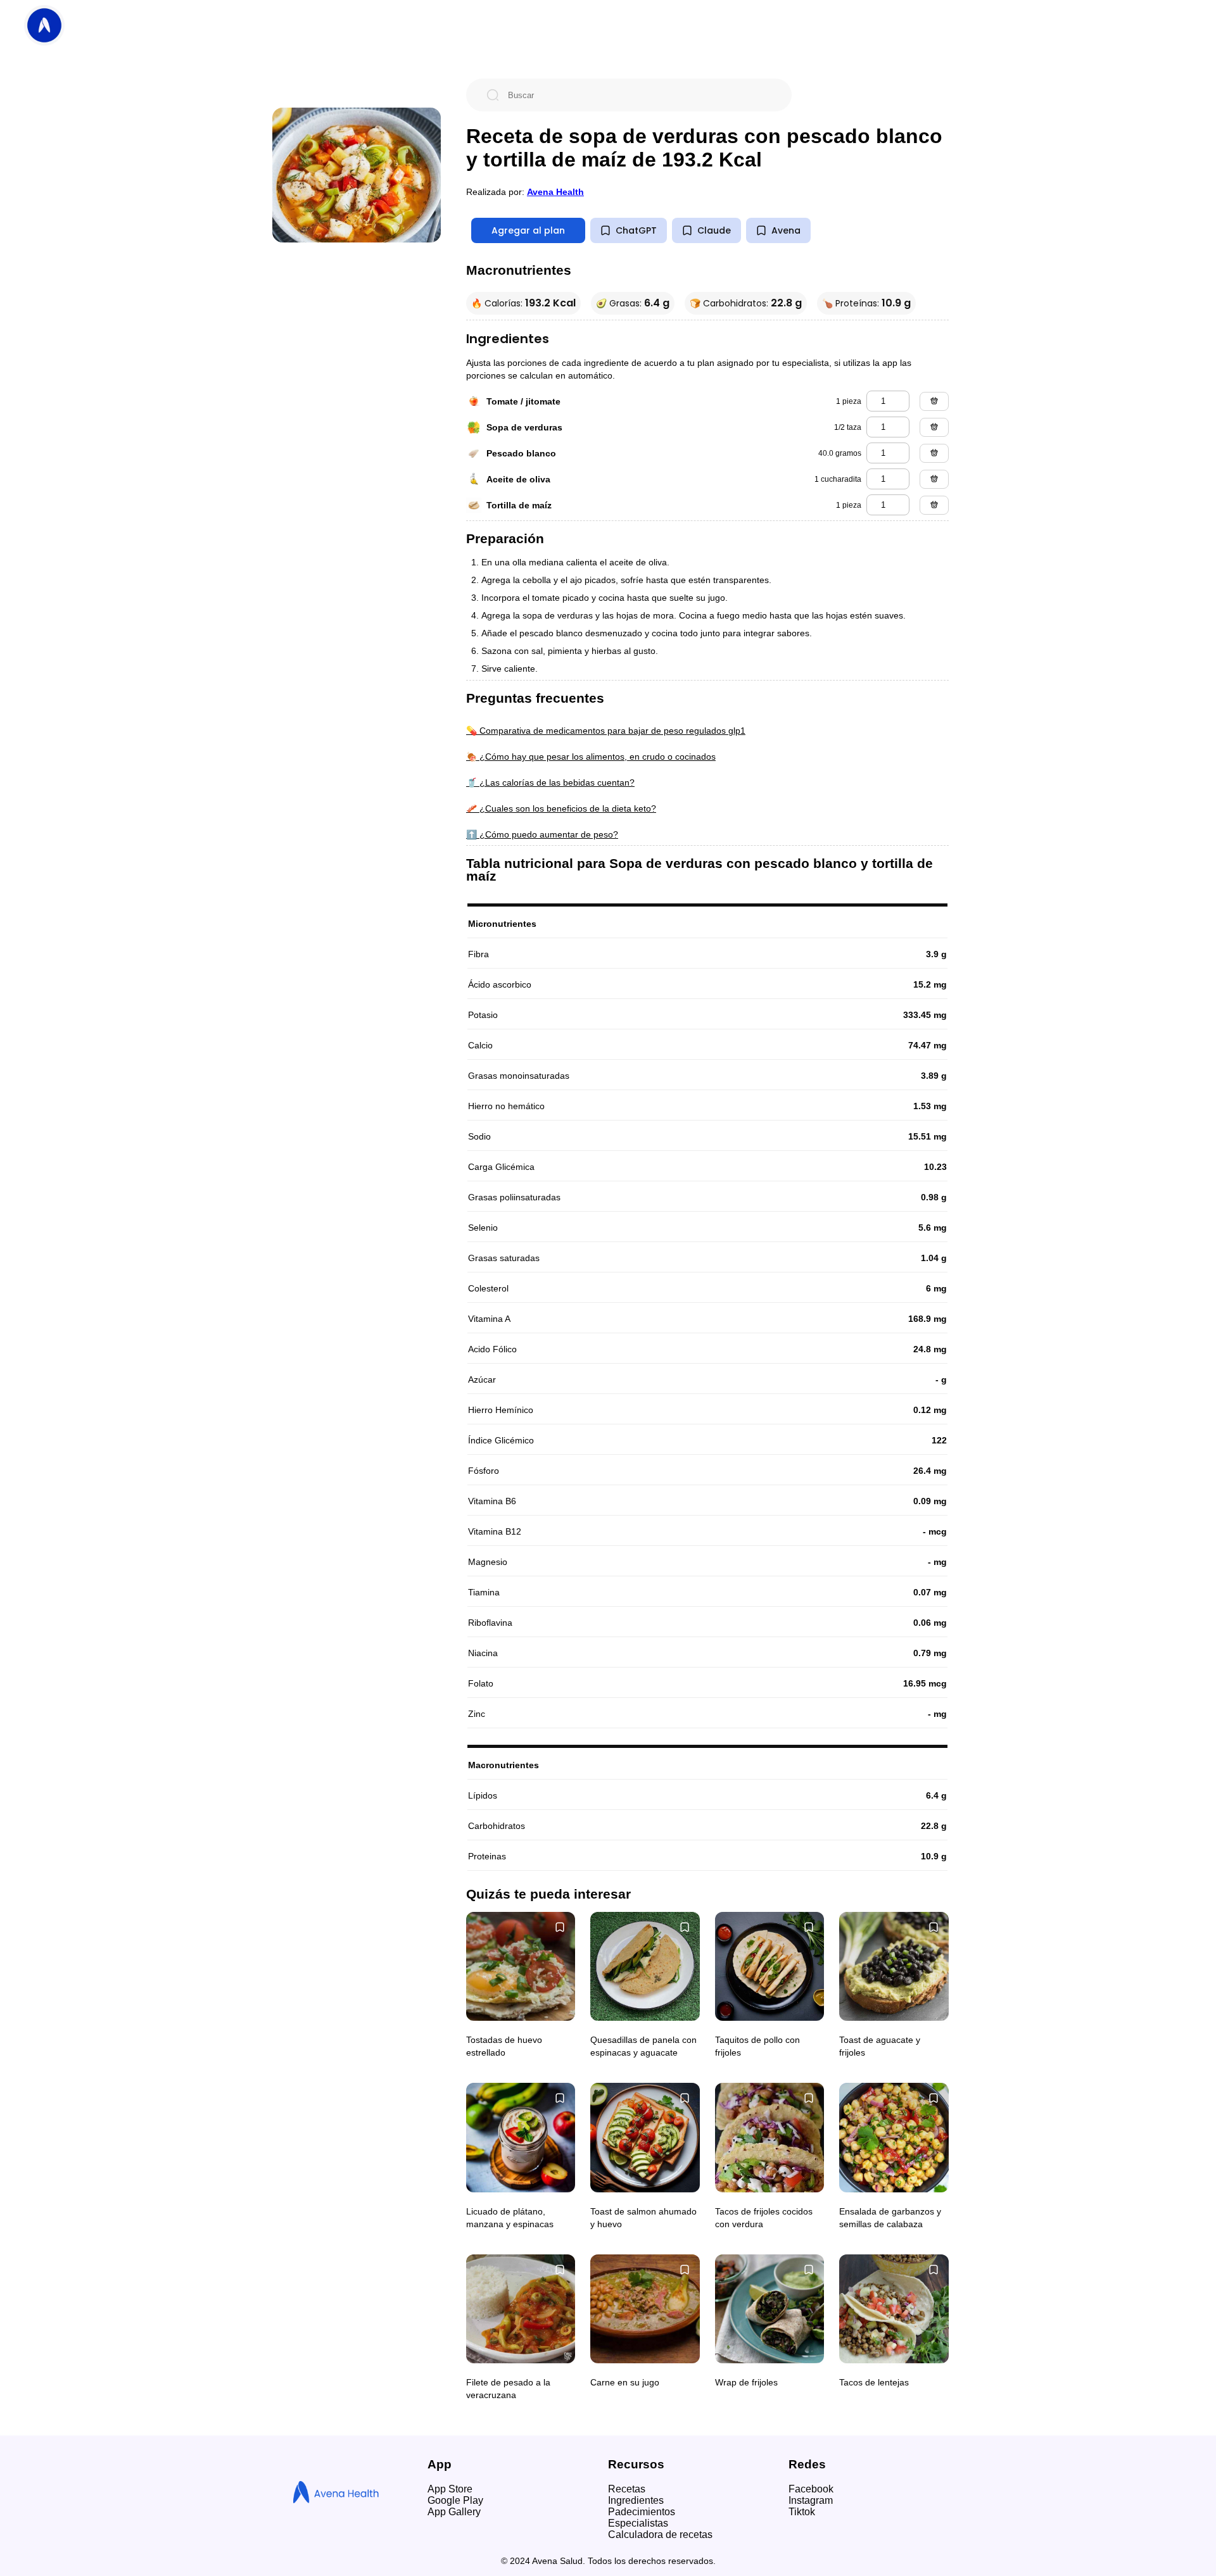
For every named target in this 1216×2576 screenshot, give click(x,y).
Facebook (811, 2489)
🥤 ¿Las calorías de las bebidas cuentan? (550, 782)
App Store (450, 2489)
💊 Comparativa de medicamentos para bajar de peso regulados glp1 (606, 731)
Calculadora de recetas (660, 2535)
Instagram (811, 2500)
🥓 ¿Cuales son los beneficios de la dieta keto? (561, 808)
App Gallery (454, 2512)
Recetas (627, 2489)
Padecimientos (642, 2512)
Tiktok (802, 2512)
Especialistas (638, 2523)
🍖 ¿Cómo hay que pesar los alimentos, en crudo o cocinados (591, 757)
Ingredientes (636, 2500)
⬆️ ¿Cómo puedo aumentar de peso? (542, 834)
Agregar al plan (528, 230)
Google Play (455, 2500)
